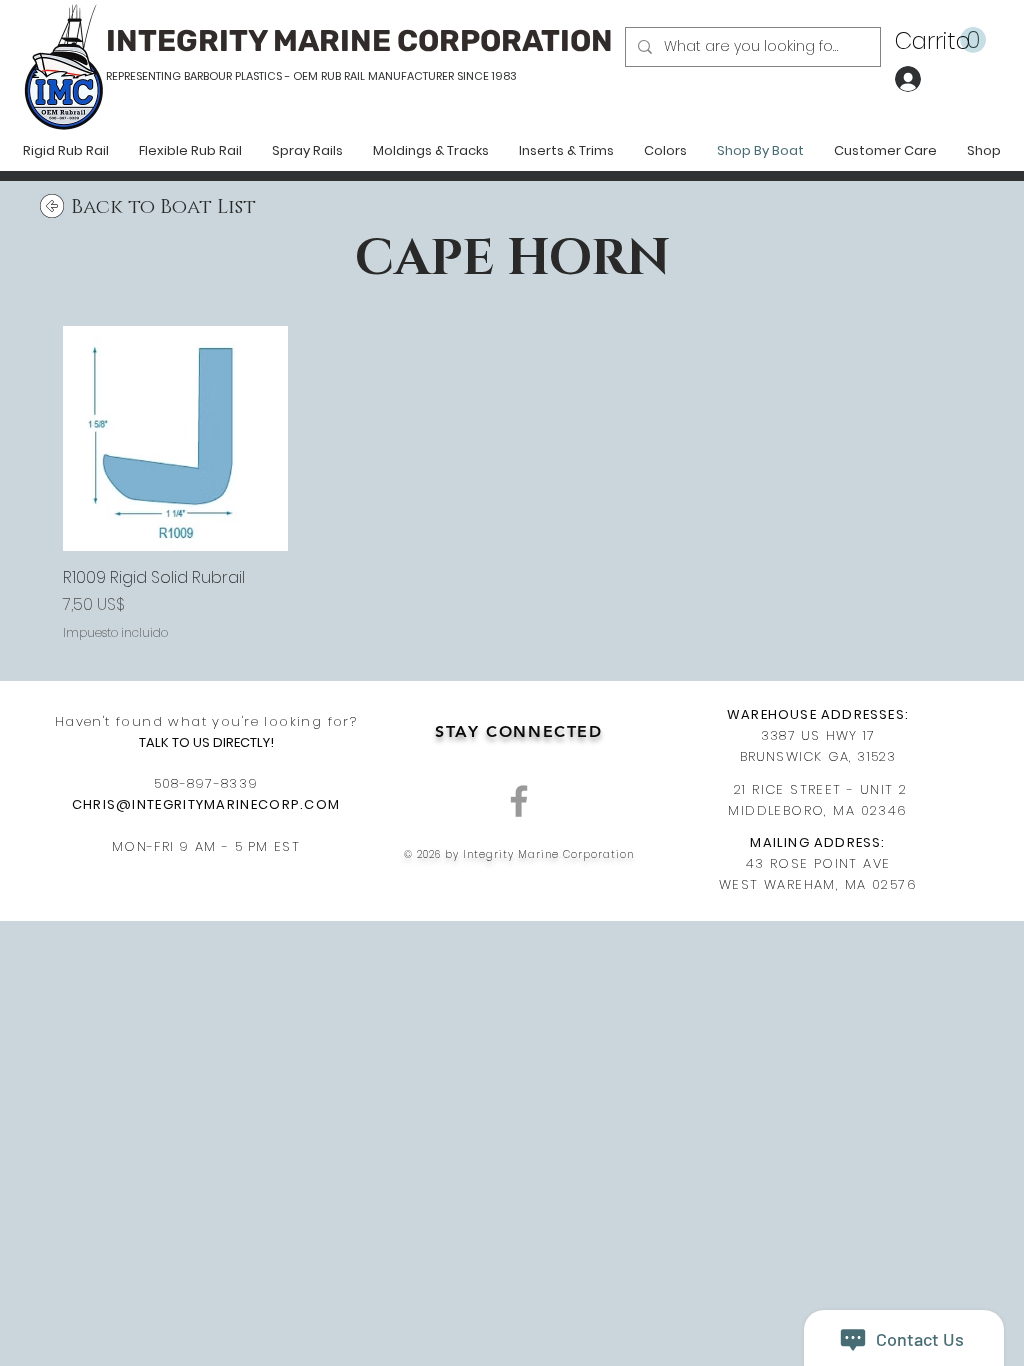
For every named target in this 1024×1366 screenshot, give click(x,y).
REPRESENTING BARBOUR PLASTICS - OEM (212, 76)
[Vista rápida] (175, 438)
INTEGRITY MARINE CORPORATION (359, 41)
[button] (940, 40)
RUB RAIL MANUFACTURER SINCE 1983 (417, 76)
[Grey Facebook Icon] (519, 801)
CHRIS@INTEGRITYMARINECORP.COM (206, 804)
